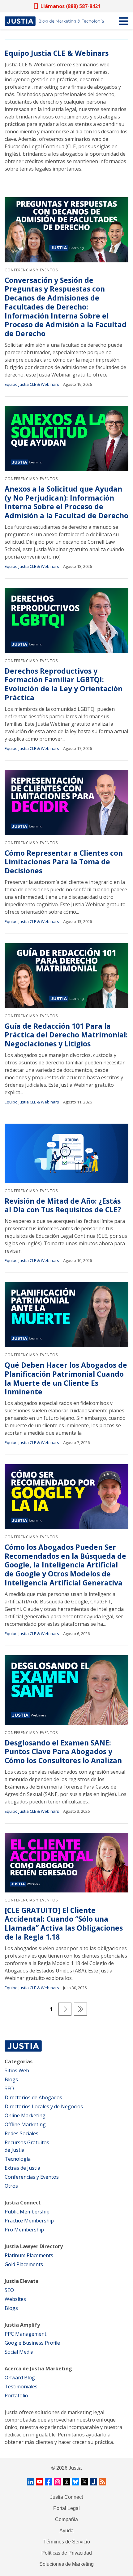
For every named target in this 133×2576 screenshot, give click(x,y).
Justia (75, 2468)
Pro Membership (24, 2230)
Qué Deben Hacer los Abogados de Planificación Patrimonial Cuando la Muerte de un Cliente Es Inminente (66, 1378)
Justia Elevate (22, 2281)
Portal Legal (66, 2508)
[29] (80, 2009)
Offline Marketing (25, 2124)
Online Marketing (25, 2115)
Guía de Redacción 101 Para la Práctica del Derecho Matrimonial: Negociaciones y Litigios (66, 1035)
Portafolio (16, 2396)
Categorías (19, 2061)
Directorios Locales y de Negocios (44, 2106)
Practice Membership (29, 2221)
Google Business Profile (32, 2343)
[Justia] (54, 21)
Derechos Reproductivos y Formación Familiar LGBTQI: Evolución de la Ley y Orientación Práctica (64, 684)
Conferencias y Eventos (31, 270)
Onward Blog (20, 2378)
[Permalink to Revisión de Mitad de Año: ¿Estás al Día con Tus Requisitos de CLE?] (66, 1153)
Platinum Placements (29, 2255)
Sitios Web (17, 2070)
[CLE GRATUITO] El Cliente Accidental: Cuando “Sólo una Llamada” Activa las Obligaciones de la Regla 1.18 (64, 1924)
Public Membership (27, 2212)
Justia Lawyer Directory (34, 2246)
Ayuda (66, 2531)
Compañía (66, 2519)
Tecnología (18, 2159)
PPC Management (26, 2334)
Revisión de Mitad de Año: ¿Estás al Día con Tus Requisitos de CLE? (63, 1206)
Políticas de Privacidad (67, 2553)
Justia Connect (23, 2203)
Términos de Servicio (67, 2542)
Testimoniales (21, 2387)
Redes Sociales (21, 2133)
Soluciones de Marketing (66, 2564)
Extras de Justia (22, 2168)
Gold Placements (24, 2264)
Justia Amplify (22, 2325)
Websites (15, 2299)
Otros (11, 2186)
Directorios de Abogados (33, 2097)
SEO (9, 2088)
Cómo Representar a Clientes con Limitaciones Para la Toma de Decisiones (64, 862)
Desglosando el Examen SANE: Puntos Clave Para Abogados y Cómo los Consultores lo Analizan (63, 1752)
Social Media (19, 2352)
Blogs (11, 2079)
